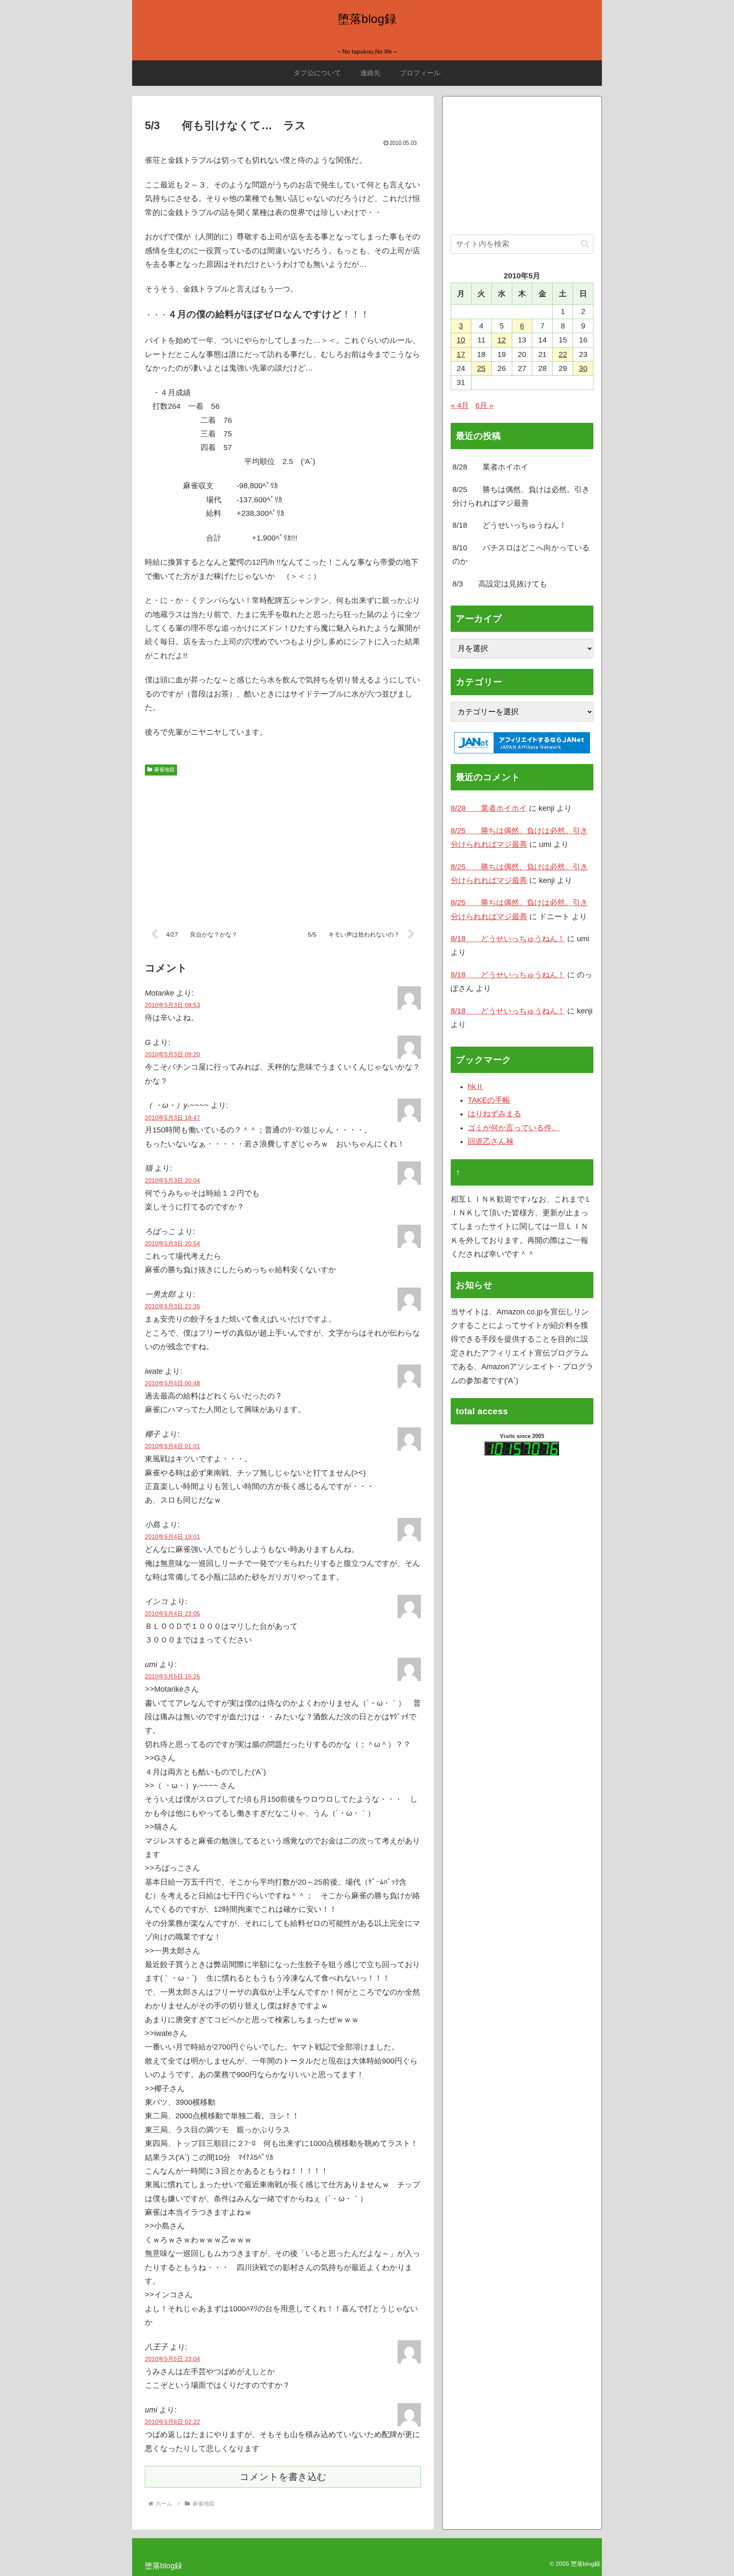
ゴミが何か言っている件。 (514, 1128)
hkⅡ (476, 1087)
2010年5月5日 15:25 (172, 1676)
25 (481, 368)
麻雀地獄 (164, 770)
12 (502, 340)
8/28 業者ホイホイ (490, 467)
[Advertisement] (283, 846)
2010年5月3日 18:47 (172, 1118)
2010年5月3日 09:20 (172, 1054)
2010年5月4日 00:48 (172, 1383)
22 (563, 354)
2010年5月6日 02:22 (172, 2422)
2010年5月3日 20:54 (172, 1243)
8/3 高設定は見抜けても (500, 584)
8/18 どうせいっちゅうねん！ (510, 525)
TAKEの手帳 (489, 1100)
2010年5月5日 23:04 (172, 2359)
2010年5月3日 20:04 (172, 1180)
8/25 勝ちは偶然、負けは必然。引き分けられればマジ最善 (521, 496)
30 (583, 368)
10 (461, 340)
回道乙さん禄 (491, 1141)
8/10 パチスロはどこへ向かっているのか (521, 555)
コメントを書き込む (283, 2477)
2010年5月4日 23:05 (172, 1614)
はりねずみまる (494, 1114)
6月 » (484, 405)
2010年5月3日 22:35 (172, 1306)
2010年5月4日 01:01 (172, 1446)
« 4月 (460, 405)
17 (461, 354)
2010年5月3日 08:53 (172, 1005)
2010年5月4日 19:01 (172, 1537)
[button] (585, 244)
